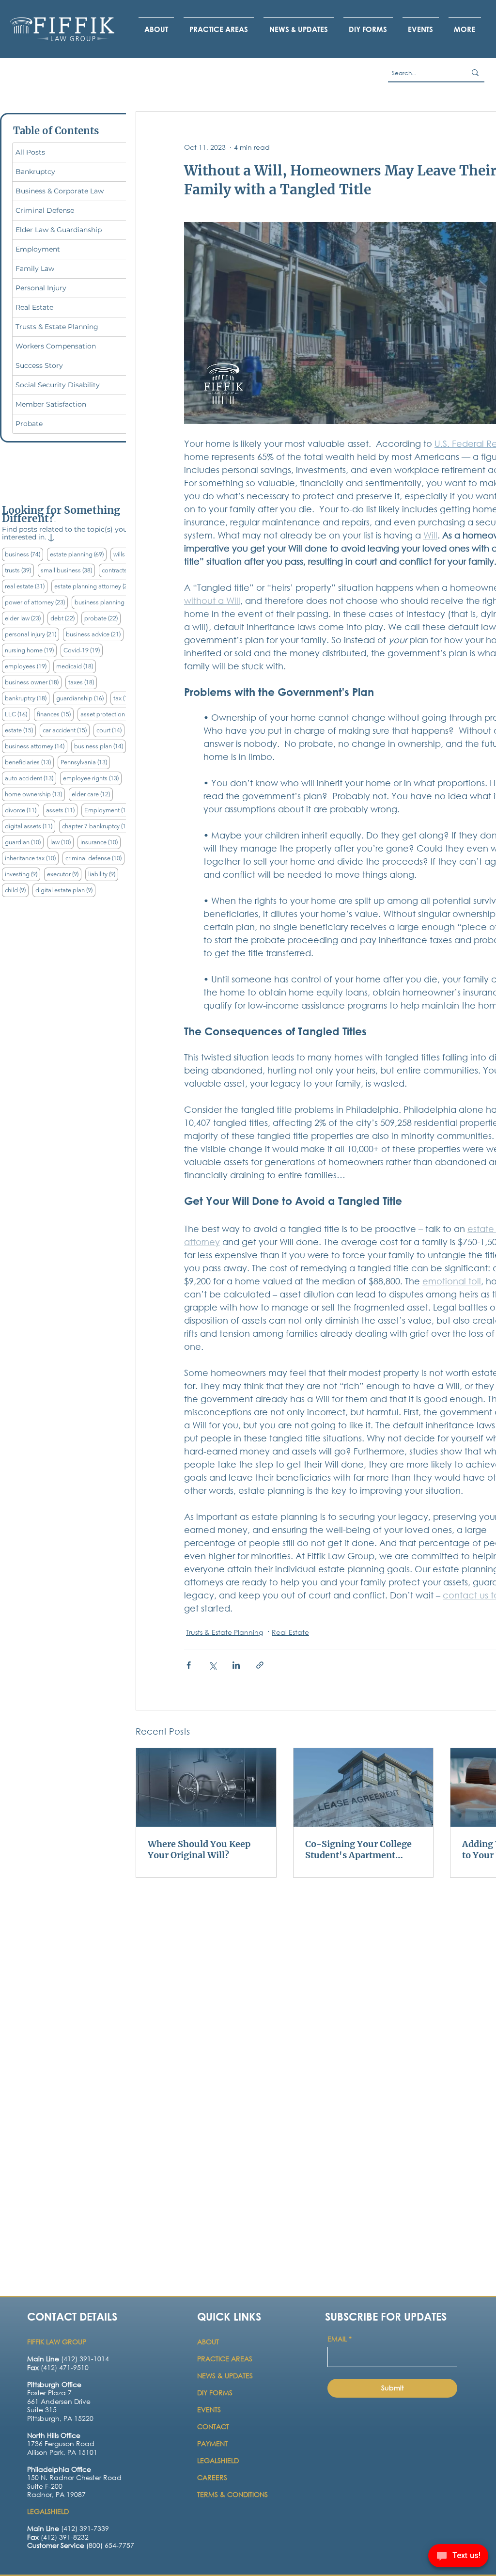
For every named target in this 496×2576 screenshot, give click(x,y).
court (110, 730)
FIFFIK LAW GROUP (57, 2342)
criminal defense (95, 858)
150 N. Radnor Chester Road (74, 2477)
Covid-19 (83, 650)
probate (102, 618)
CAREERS (212, 2477)
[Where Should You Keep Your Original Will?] (206, 1787)
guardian (24, 842)
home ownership (35, 794)
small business (68, 570)
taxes (83, 682)
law (62, 842)
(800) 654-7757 (81, 2545)
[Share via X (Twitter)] (212, 1665)
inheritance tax (32, 858)
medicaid (76, 666)
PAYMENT (212, 2443)
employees (27, 666)
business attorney (36, 746)
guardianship (81, 698)
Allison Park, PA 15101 (62, 2452)
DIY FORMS (215, 2393)
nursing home (31, 650)
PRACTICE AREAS (225, 2359)
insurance (101, 842)
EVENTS (209, 2410)
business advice (95, 634)
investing (23, 874)
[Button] (67, 2407)
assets (62, 810)
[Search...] (475, 73)
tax (124, 698)
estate (20, 730)
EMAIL (340, 2339)
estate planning (78, 554)
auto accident (31, 778)
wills (126, 554)
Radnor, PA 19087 (56, 2494)
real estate (26, 586)
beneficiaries (29, 762)
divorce (22, 810)
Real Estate (290, 1632)
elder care (92, 794)
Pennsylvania (85, 762)
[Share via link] (260, 1665)
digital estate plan (65, 890)
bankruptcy (27, 698)
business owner (33, 682)
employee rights (92, 778)
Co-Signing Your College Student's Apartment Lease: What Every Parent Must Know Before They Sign (359, 1849)
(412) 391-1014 (68, 2359)
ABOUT (209, 2342)
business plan (100, 746)
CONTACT (214, 2426)
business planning (107, 602)
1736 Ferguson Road (61, 2443)
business (24, 554)
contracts (121, 570)
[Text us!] (458, 2557)
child (17, 890)
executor (64, 874)
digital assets (30, 826)
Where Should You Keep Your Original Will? (199, 1849)
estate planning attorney (95, 586)
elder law (24, 618)
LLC (17, 714)
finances (55, 714)
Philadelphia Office (59, 2469)
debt (64, 618)
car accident (66, 730)
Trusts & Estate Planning (225, 1632)
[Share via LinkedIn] (236, 1665)
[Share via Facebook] (189, 1665)
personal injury (32, 634)
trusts (19, 570)
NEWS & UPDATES (225, 2376)
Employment (109, 810)
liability (103, 874)
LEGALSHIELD (218, 2460)
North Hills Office (54, 2435)
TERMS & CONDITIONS (232, 2494)
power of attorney (36, 602)
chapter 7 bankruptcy (98, 826)
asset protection (110, 714)
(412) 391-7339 (68, 2528)
